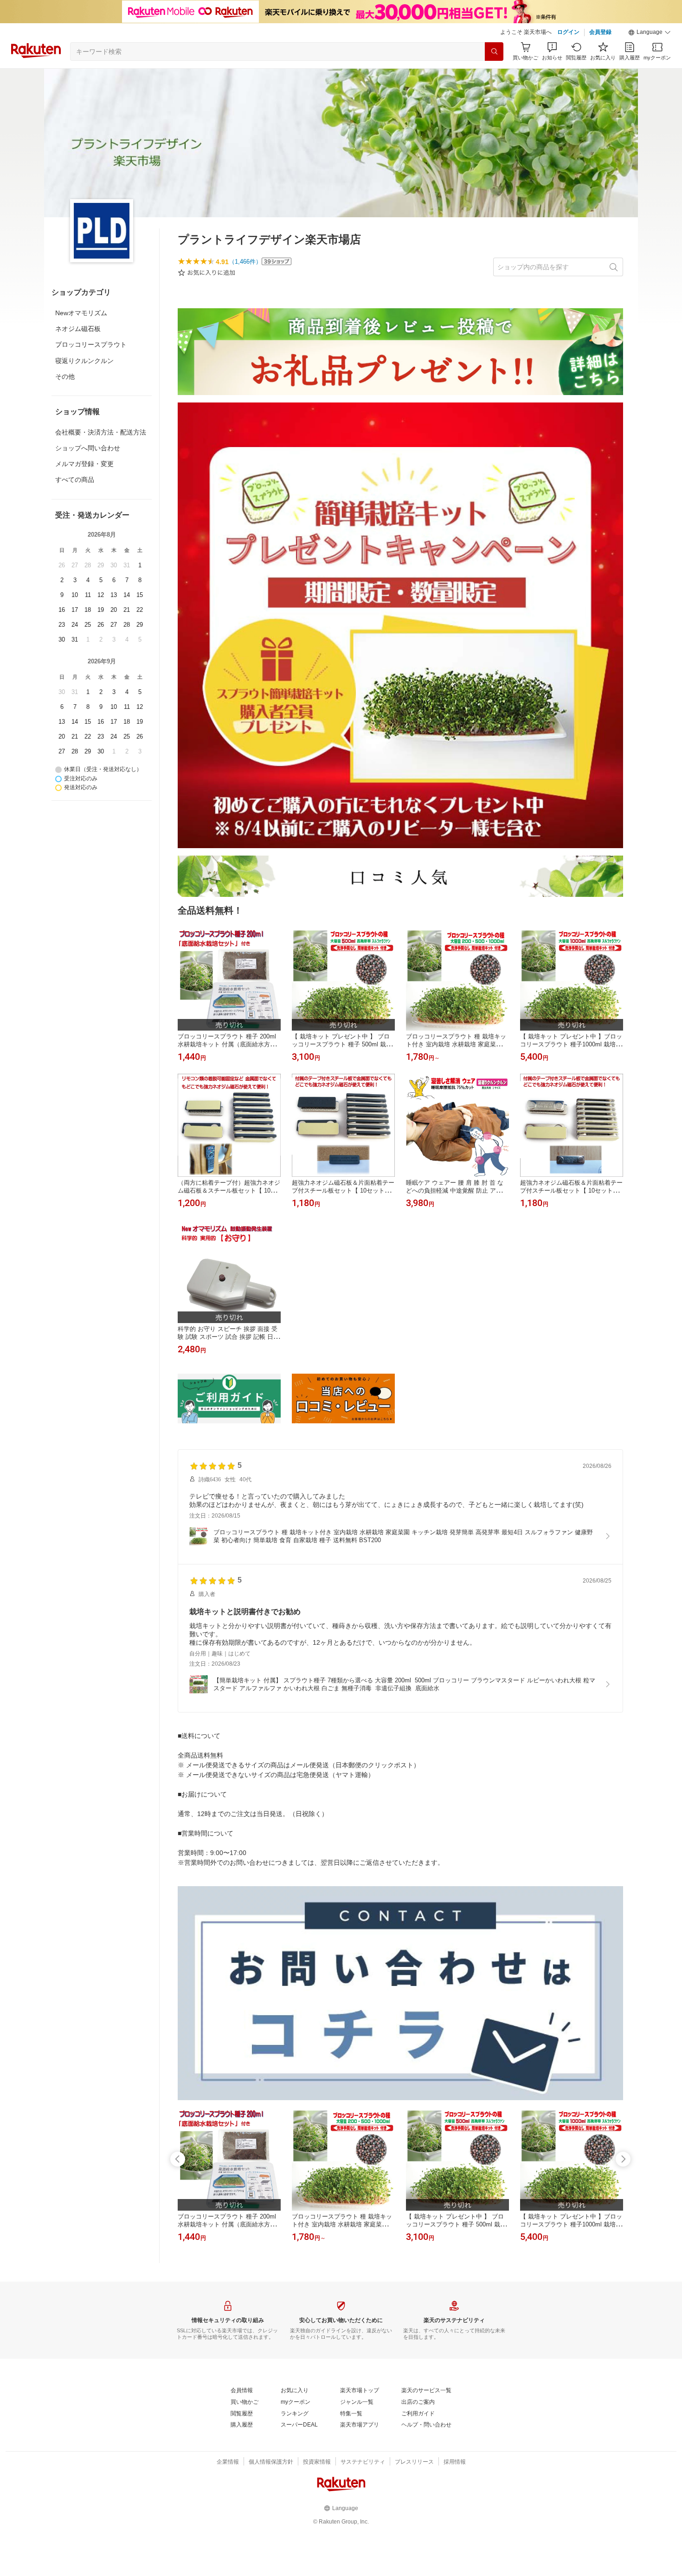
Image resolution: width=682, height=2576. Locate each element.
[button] (650, 32)
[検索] (494, 52)
